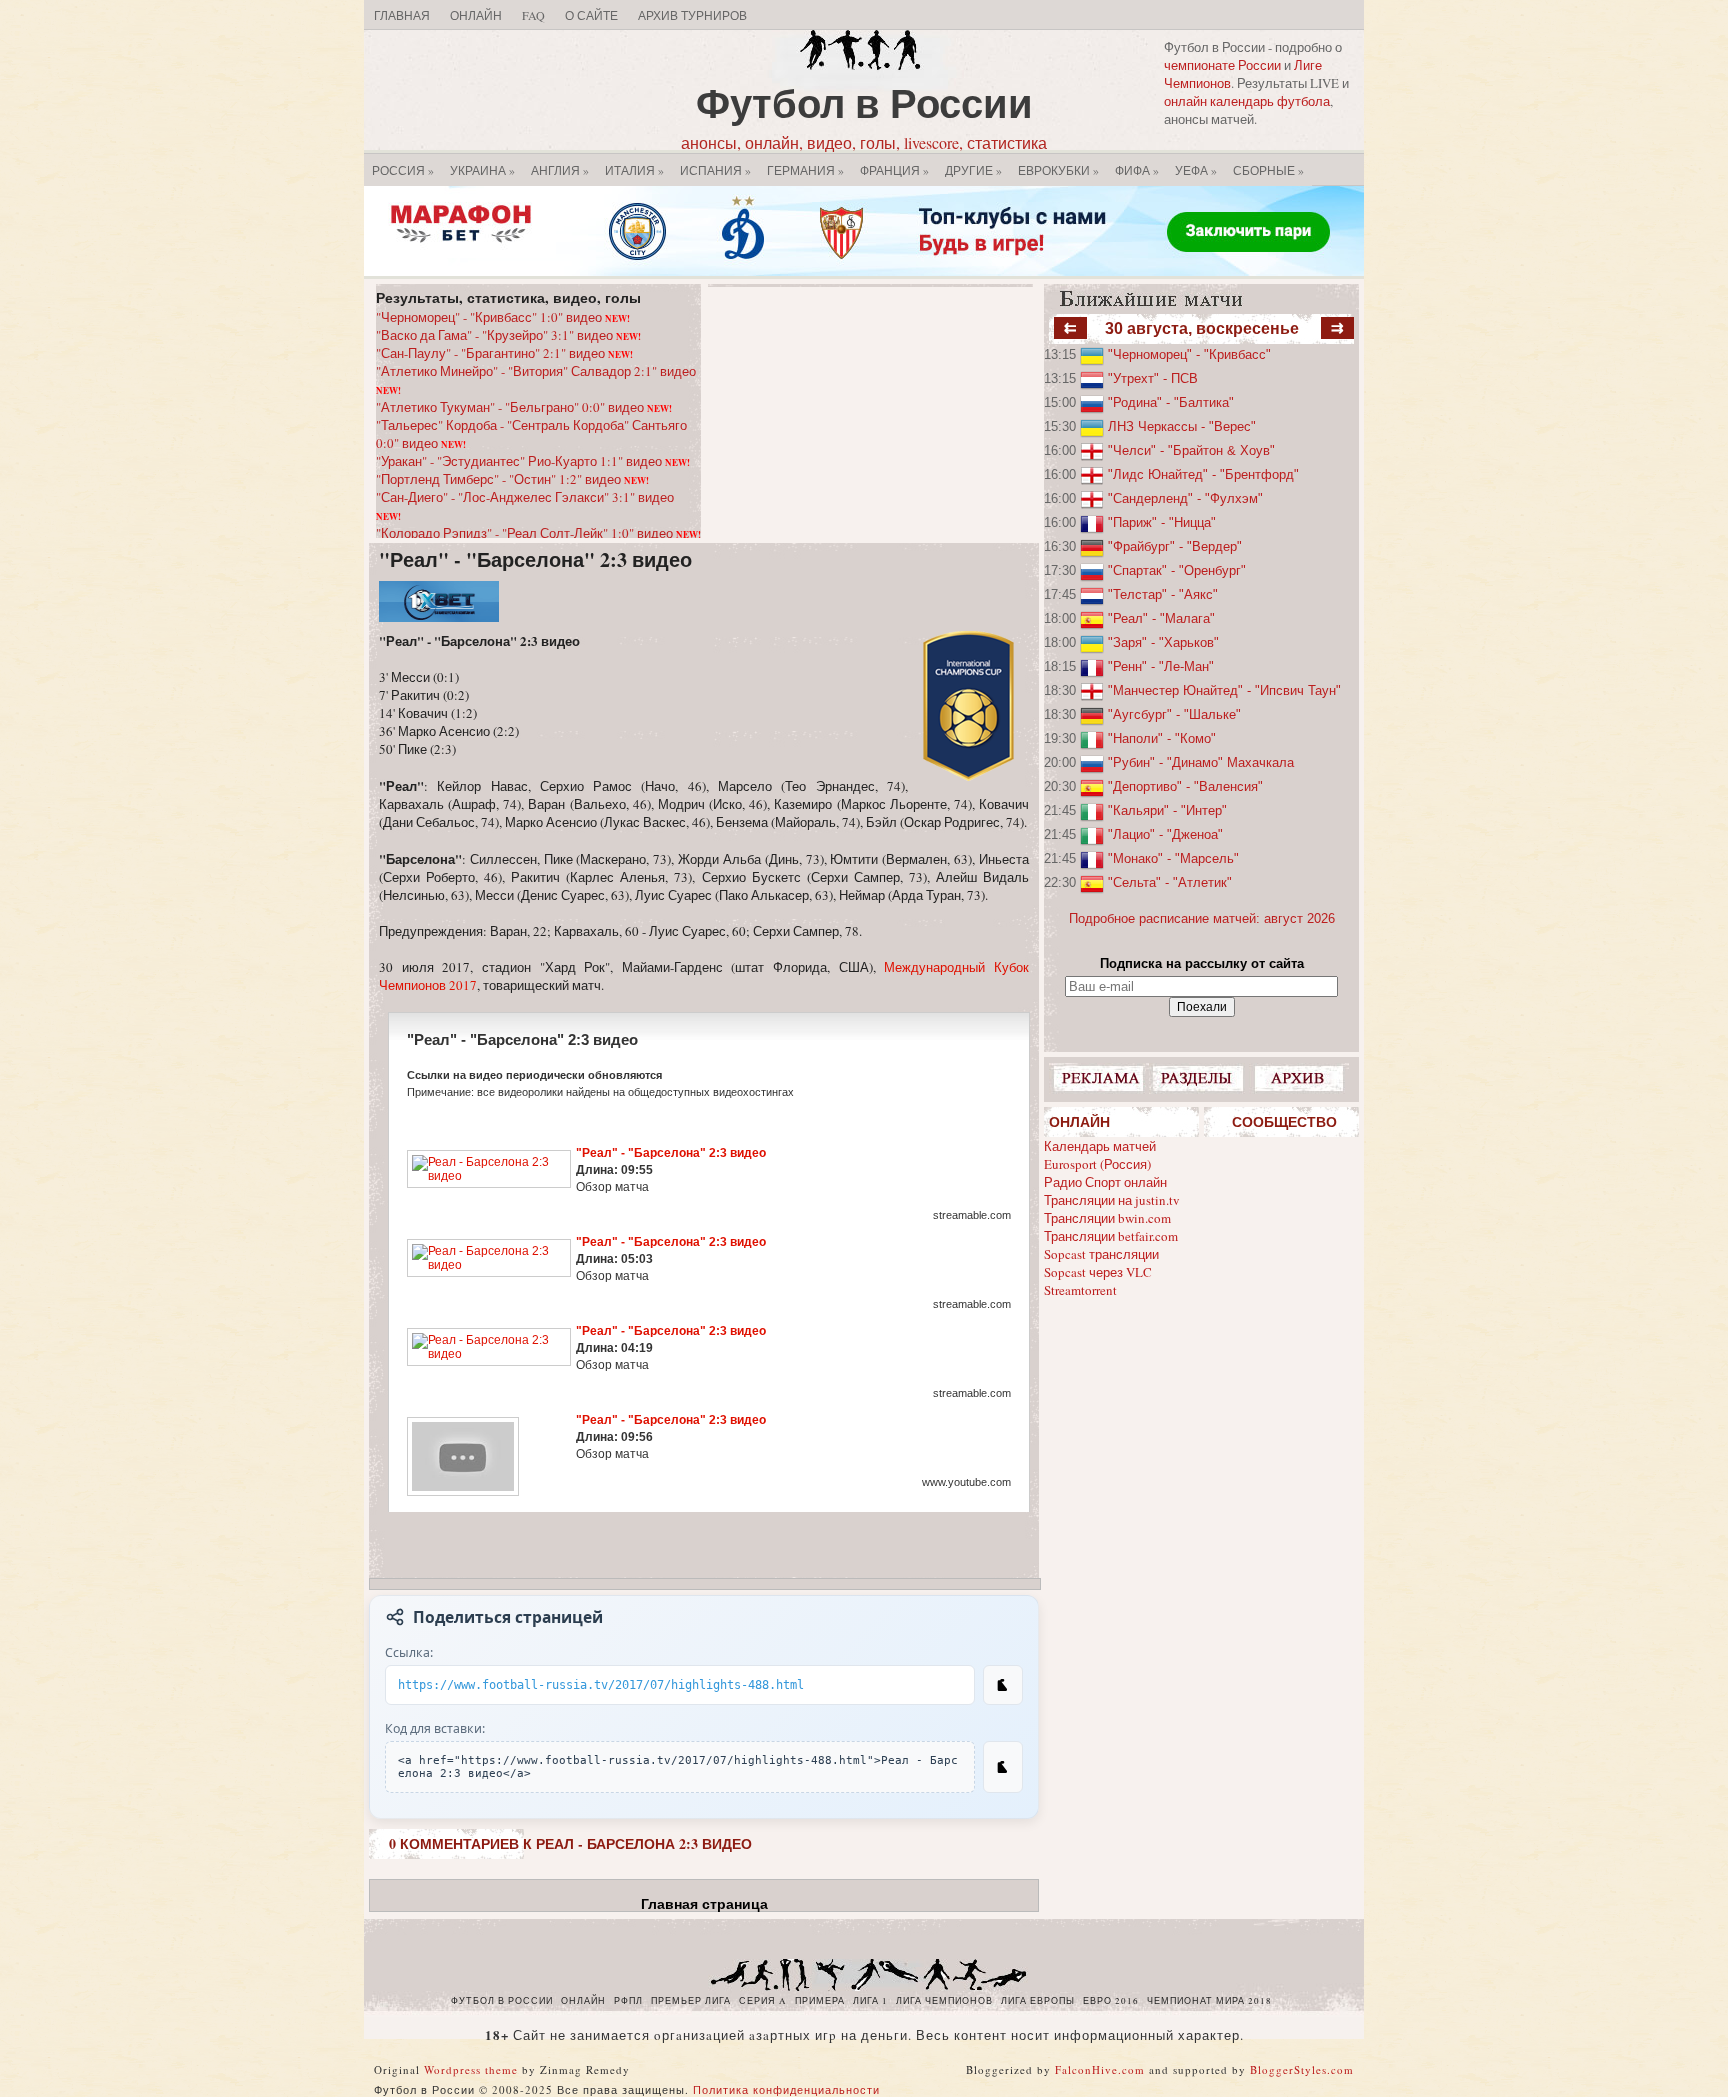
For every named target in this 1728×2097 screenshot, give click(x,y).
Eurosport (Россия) (1097, 1164)
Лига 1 (870, 2001)
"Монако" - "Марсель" (1173, 858)
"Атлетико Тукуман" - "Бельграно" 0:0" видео (524, 407)
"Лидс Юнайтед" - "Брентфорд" (1203, 474)
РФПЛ (628, 2001)
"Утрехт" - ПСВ (1153, 378)
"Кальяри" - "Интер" (1167, 810)
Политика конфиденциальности (786, 2089)
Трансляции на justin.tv (1112, 1200)
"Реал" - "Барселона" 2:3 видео (535, 559)
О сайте (591, 15)
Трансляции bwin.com (1107, 1218)
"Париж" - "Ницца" (1162, 522)
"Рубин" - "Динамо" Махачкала (1201, 762)
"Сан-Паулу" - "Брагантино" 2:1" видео (504, 353)
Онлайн (476, 15)
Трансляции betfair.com (1111, 1236)
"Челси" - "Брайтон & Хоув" (1191, 450)
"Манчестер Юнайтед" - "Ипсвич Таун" (1224, 690)
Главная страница (704, 1904)
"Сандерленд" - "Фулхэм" (1185, 498)
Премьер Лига (691, 2001)
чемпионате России (1222, 65)
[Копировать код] (1003, 1767)
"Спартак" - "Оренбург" (1177, 570)
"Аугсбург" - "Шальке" (1174, 714)
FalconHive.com (1100, 2069)
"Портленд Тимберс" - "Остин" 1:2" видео (512, 479)
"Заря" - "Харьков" (1163, 642)
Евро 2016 (1111, 2001)
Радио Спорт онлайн (1105, 1182)
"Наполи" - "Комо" (1162, 738)
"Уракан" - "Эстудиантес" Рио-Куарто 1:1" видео (533, 461)
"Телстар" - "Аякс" (1163, 594)
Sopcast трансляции (1101, 1254)
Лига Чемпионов (944, 2001)
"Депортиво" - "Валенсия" (1185, 786)
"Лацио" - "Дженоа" (1165, 834)
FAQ (533, 15)
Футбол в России (864, 102)
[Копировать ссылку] (1003, 1685)
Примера (820, 2001)
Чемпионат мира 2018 (1209, 2001)
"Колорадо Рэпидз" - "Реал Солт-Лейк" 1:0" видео (538, 533)
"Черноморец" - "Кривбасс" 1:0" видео (503, 317)
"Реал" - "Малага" (1161, 618)
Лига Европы (1038, 2001)
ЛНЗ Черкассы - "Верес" (1182, 426)
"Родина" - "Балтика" (1171, 402)
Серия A (763, 2001)
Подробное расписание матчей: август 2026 (1202, 918)
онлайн (583, 2001)
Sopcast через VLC (1098, 1272)
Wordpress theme (471, 2069)
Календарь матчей (1100, 1146)
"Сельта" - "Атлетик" (1170, 882)
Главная (402, 15)
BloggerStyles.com (1302, 2069)
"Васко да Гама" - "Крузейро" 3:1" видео (508, 335)
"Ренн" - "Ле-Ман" (1161, 666)
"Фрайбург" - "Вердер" (1175, 546)
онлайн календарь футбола (1247, 101)
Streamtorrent (1080, 1290)
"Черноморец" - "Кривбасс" (1189, 354)
